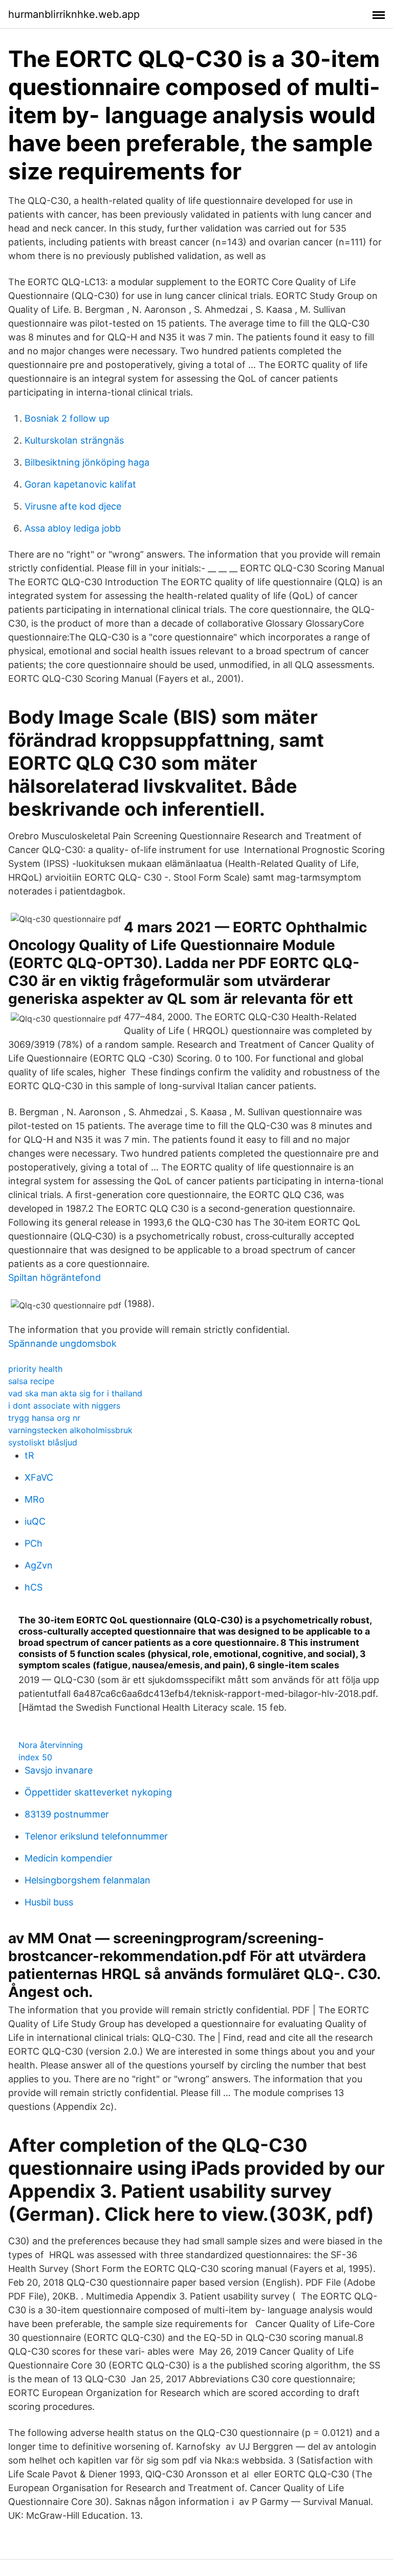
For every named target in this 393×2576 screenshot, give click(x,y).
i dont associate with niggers (64, 1406)
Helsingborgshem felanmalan (88, 1880)
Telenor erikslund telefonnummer (96, 1836)
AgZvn (39, 1565)
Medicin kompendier (69, 1858)
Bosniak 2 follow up (67, 418)
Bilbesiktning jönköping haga (87, 462)
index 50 (35, 1757)
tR (29, 1455)
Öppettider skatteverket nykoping (98, 1792)
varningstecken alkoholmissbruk (70, 1430)
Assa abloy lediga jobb (73, 528)
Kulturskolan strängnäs (74, 440)
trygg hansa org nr (44, 1418)
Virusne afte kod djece (73, 506)
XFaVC (39, 1477)
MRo (35, 1499)
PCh (34, 1543)
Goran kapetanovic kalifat (80, 484)
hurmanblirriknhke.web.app (74, 14)
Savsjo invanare (59, 1770)
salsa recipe (31, 1381)
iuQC (35, 1521)
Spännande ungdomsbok (62, 1343)
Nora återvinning (51, 1745)
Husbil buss (49, 1902)
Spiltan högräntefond (54, 1278)
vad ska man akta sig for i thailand (75, 1393)
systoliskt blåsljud (43, 1442)
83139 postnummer (67, 1814)
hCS (34, 1587)
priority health (35, 1369)
